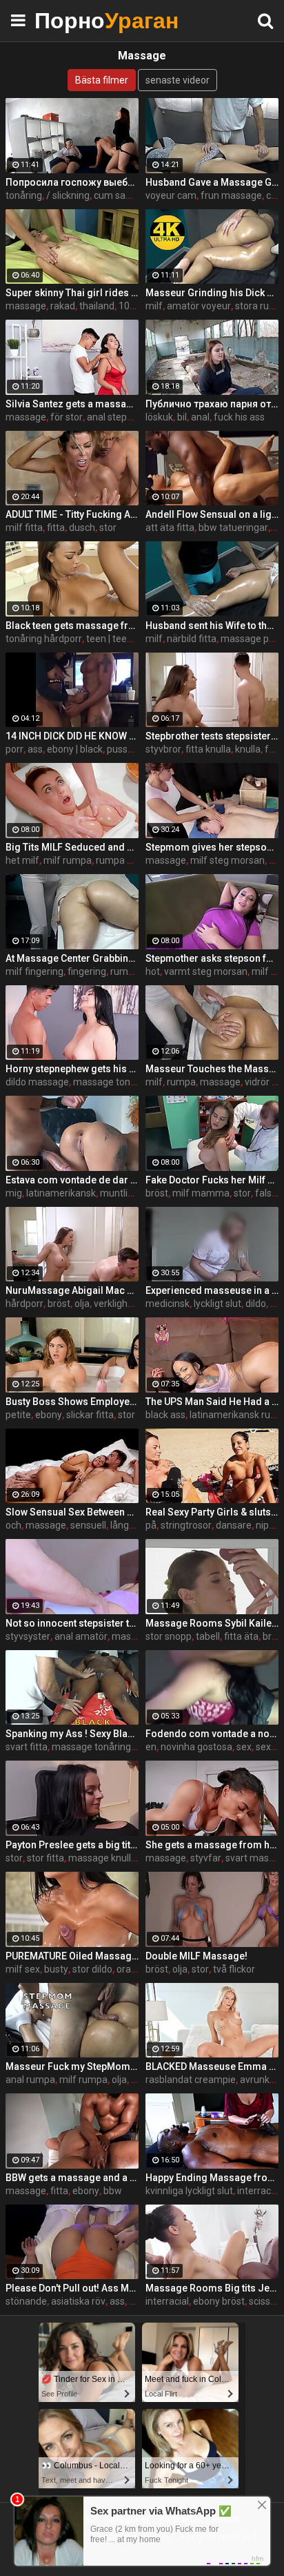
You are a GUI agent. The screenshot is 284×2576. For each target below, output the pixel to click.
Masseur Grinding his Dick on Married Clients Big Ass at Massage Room (212, 293)
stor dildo (92, 1969)
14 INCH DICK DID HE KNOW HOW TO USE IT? (72, 736)
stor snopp (169, 1636)
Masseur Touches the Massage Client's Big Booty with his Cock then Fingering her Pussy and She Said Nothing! (212, 1069)
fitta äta (241, 1636)
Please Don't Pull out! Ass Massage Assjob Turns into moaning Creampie (72, 2288)
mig (14, 1193)
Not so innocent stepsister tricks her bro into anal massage (72, 1623)
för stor (67, 417)
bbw (113, 2191)
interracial (167, 2301)
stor (108, 527)
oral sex (133, 1969)
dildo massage (37, 1082)
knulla (248, 749)
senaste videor (177, 80)
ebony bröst (219, 2301)
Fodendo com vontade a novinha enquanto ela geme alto (212, 1734)
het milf (22, 860)
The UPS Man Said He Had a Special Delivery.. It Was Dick (212, 1402)
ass (35, 749)
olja (82, 1304)
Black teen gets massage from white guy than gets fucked (72, 626)
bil (182, 417)
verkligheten (121, 1304)
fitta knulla (208, 749)
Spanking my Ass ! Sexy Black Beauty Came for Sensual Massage (72, 1734)
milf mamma (201, 1193)
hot (153, 971)
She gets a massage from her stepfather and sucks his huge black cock (212, 1845)
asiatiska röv (78, 2301)
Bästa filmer (102, 80)
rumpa (125, 971)
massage (26, 306)
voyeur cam (171, 195)
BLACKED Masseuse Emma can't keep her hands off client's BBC (212, 2066)
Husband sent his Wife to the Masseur (212, 626)
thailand (97, 306)
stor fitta (45, 1858)
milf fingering (34, 971)
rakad (63, 306)
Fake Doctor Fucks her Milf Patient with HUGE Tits (212, 1180)
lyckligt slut (217, 1304)
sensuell (88, 1525)
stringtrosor (186, 1525)
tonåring (24, 195)
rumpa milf (120, 860)
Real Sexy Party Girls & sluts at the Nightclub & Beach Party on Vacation (212, 1512)
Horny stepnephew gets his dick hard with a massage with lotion (72, 1069)
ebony (49, 1415)
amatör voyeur (199, 306)
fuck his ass (239, 417)
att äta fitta (170, 527)
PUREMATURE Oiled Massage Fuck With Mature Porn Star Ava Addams (72, 1956)
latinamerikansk (61, 1193)
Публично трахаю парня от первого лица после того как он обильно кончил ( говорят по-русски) (212, 404)
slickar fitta (90, 1415)
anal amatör (81, 1636)
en (151, 1747)
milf (154, 306)
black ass (165, 1415)
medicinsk (168, 1304)
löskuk (159, 417)
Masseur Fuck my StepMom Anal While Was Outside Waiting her (72, 2066)
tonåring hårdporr (44, 639)
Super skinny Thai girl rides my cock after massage (72, 293)
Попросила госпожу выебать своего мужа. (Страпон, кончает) (72, 182)
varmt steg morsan (206, 971)
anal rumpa (30, 2080)
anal (200, 417)
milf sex (23, 1969)
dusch (82, 527)
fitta (56, 527)
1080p (132, 306)
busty (56, 1969)
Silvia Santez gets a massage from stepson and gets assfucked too (72, 404)
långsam (129, 1525)
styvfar (206, 1858)
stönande (26, 2301)
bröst (157, 1193)
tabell (208, 1636)
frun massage (231, 195)
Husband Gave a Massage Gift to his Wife (212, 182)
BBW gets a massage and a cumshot (72, 2178)
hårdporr (24, 1304)
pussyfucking (136, 749)
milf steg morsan (227, 860)
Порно (69, 20)
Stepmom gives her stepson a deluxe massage (212, 847)
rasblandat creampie (191, 2080)
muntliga (119, 1193)
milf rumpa (68, 860)
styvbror (163, 749)
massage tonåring (113, 1082)
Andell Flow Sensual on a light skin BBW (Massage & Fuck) (212, 514)
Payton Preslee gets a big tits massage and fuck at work (72, 1845)
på (151, 1525)
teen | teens (112, 639)
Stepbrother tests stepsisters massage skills (212, 736)
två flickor (234, 1969)
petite (18, 1415)
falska (268, 1193)
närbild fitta (192, 639)
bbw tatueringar (233, 527)
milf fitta (24, 527)
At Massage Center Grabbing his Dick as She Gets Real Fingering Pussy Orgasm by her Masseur (72, 958)
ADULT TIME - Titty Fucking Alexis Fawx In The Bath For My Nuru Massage (72, 514)
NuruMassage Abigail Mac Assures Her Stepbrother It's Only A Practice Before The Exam (72, 1290)
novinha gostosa (196, 1747)
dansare (234, 1525)
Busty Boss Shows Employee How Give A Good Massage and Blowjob (72, 1402)
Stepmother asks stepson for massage (212, 958)
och (13, 1525)
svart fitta (27, 1747)
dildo (256, 1304)
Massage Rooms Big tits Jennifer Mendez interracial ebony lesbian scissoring (212, 2288)
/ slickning (68, 195)
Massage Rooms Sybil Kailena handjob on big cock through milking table (212, 1623)
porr (14, 749)
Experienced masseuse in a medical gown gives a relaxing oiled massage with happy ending (212, 1290)
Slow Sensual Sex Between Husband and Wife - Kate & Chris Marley (72, 1512)
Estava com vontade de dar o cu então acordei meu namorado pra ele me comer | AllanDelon (72, 1180)
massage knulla (102, 1858)
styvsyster (28, 1636)
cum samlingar (126, 195)
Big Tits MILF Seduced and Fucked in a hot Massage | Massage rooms (72, 847)
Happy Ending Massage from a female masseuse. (212, 2178)
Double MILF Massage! (196, 1956)
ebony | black (75, 749)
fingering (87, 971)
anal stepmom (119, 417)
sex (244, 1747)
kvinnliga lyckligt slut (189, 2191)
